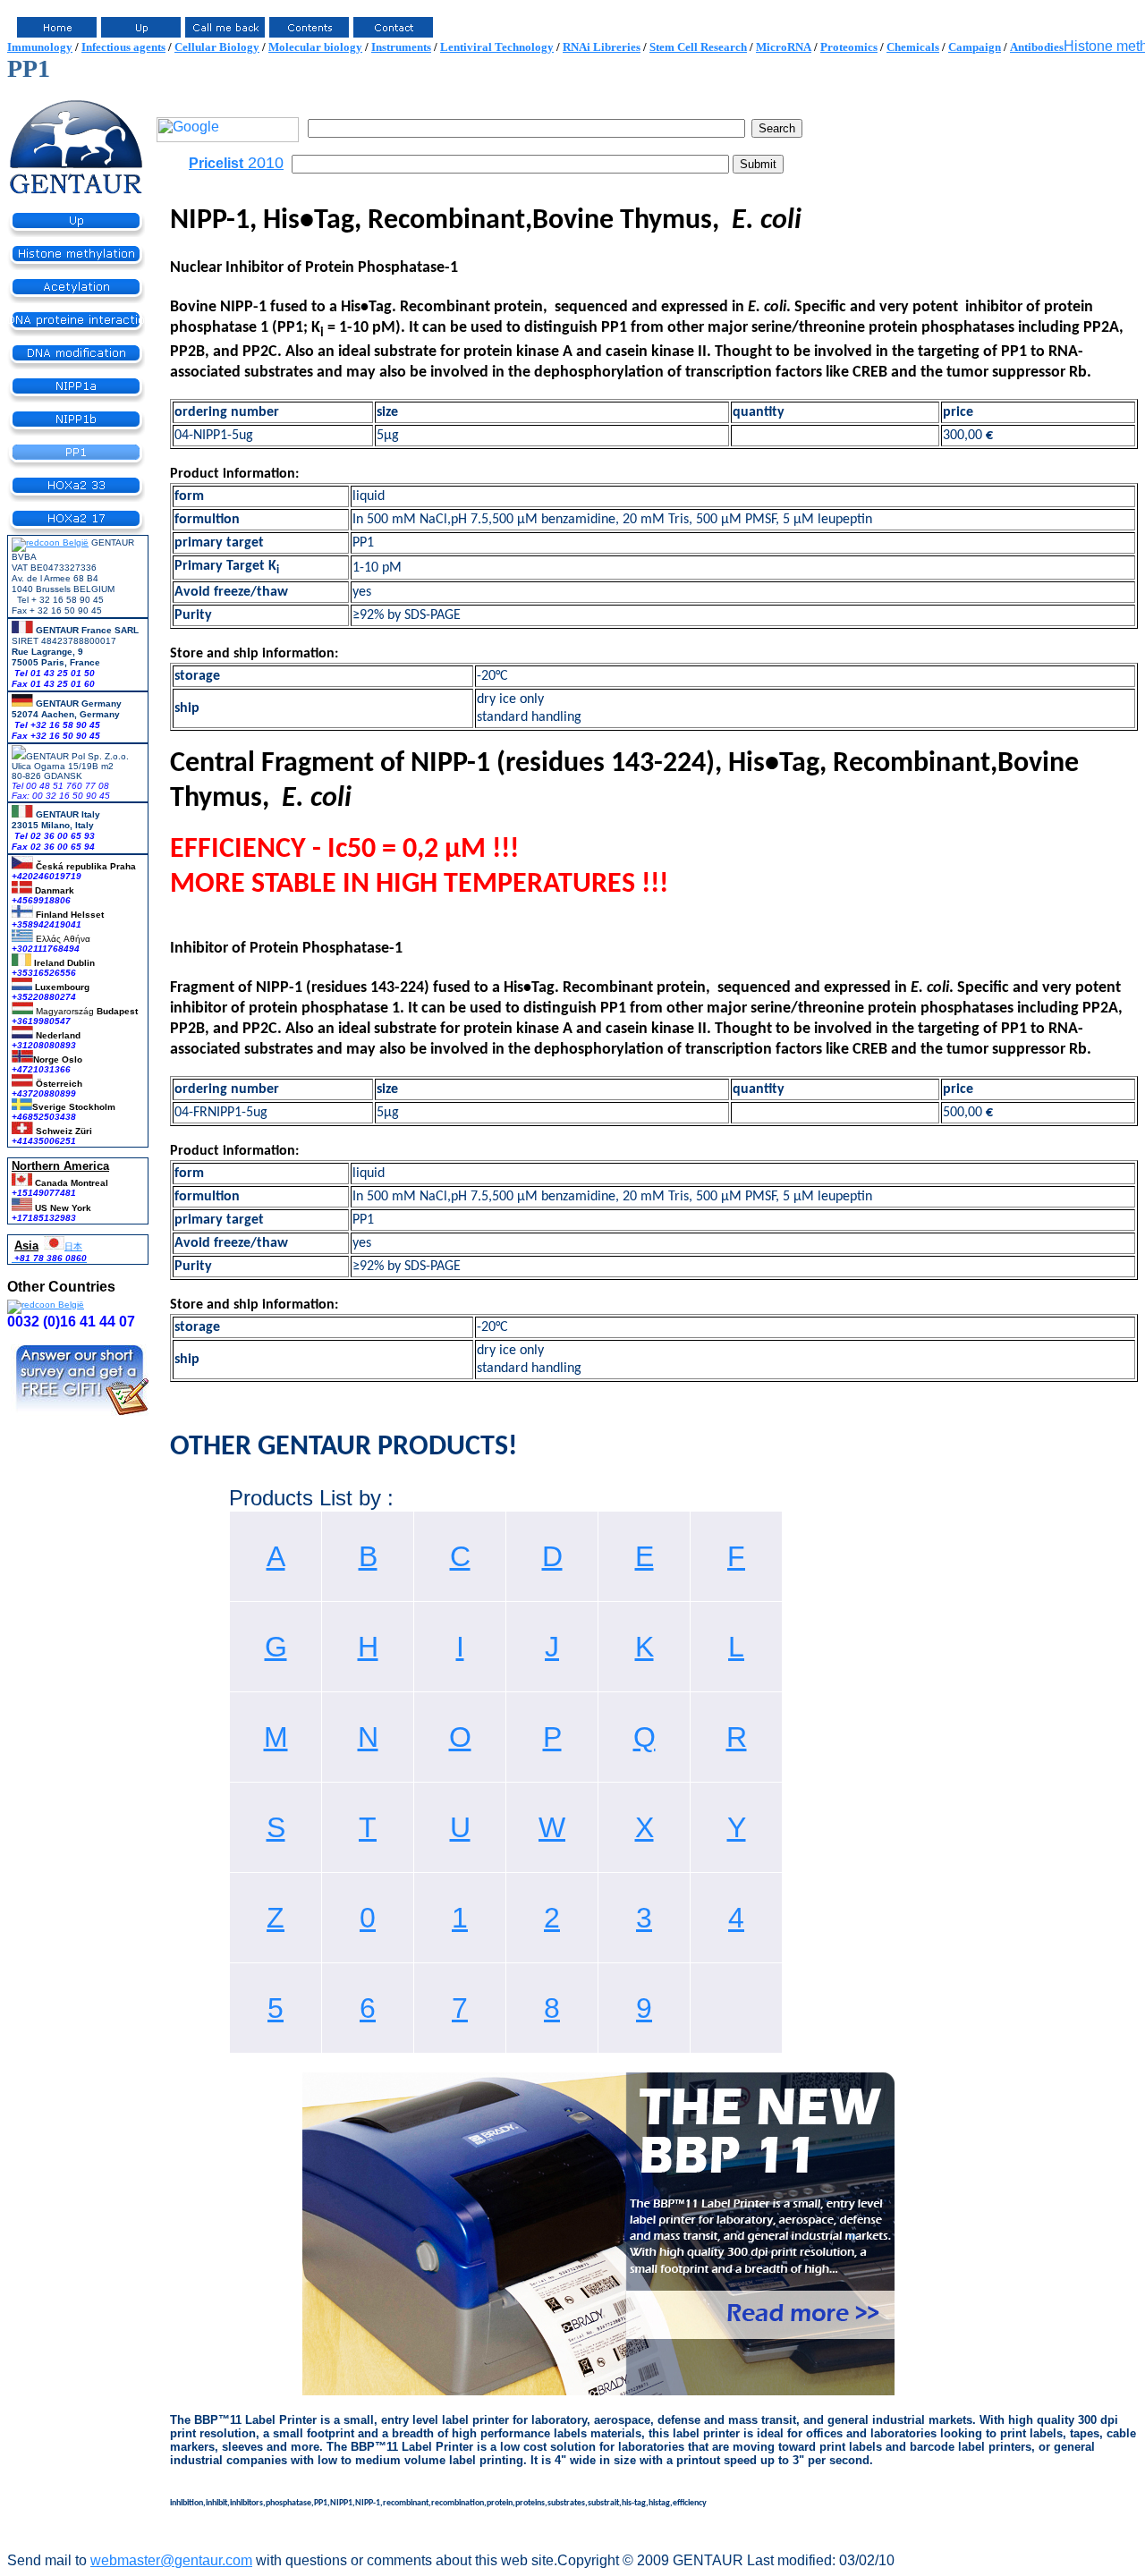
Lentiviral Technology (497, 47)
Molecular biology (315, 47)
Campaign (975, 47)
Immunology (40, 47)
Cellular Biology (217, 47)
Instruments (401, 47)
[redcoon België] (50, 542)
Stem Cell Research (698, 47)
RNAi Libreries (602, 47)
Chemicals (913, 47)
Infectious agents (123, 47)
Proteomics (849, 47)
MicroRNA (784, 47)
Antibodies (1037, 47)
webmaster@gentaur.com (171, 2560)
